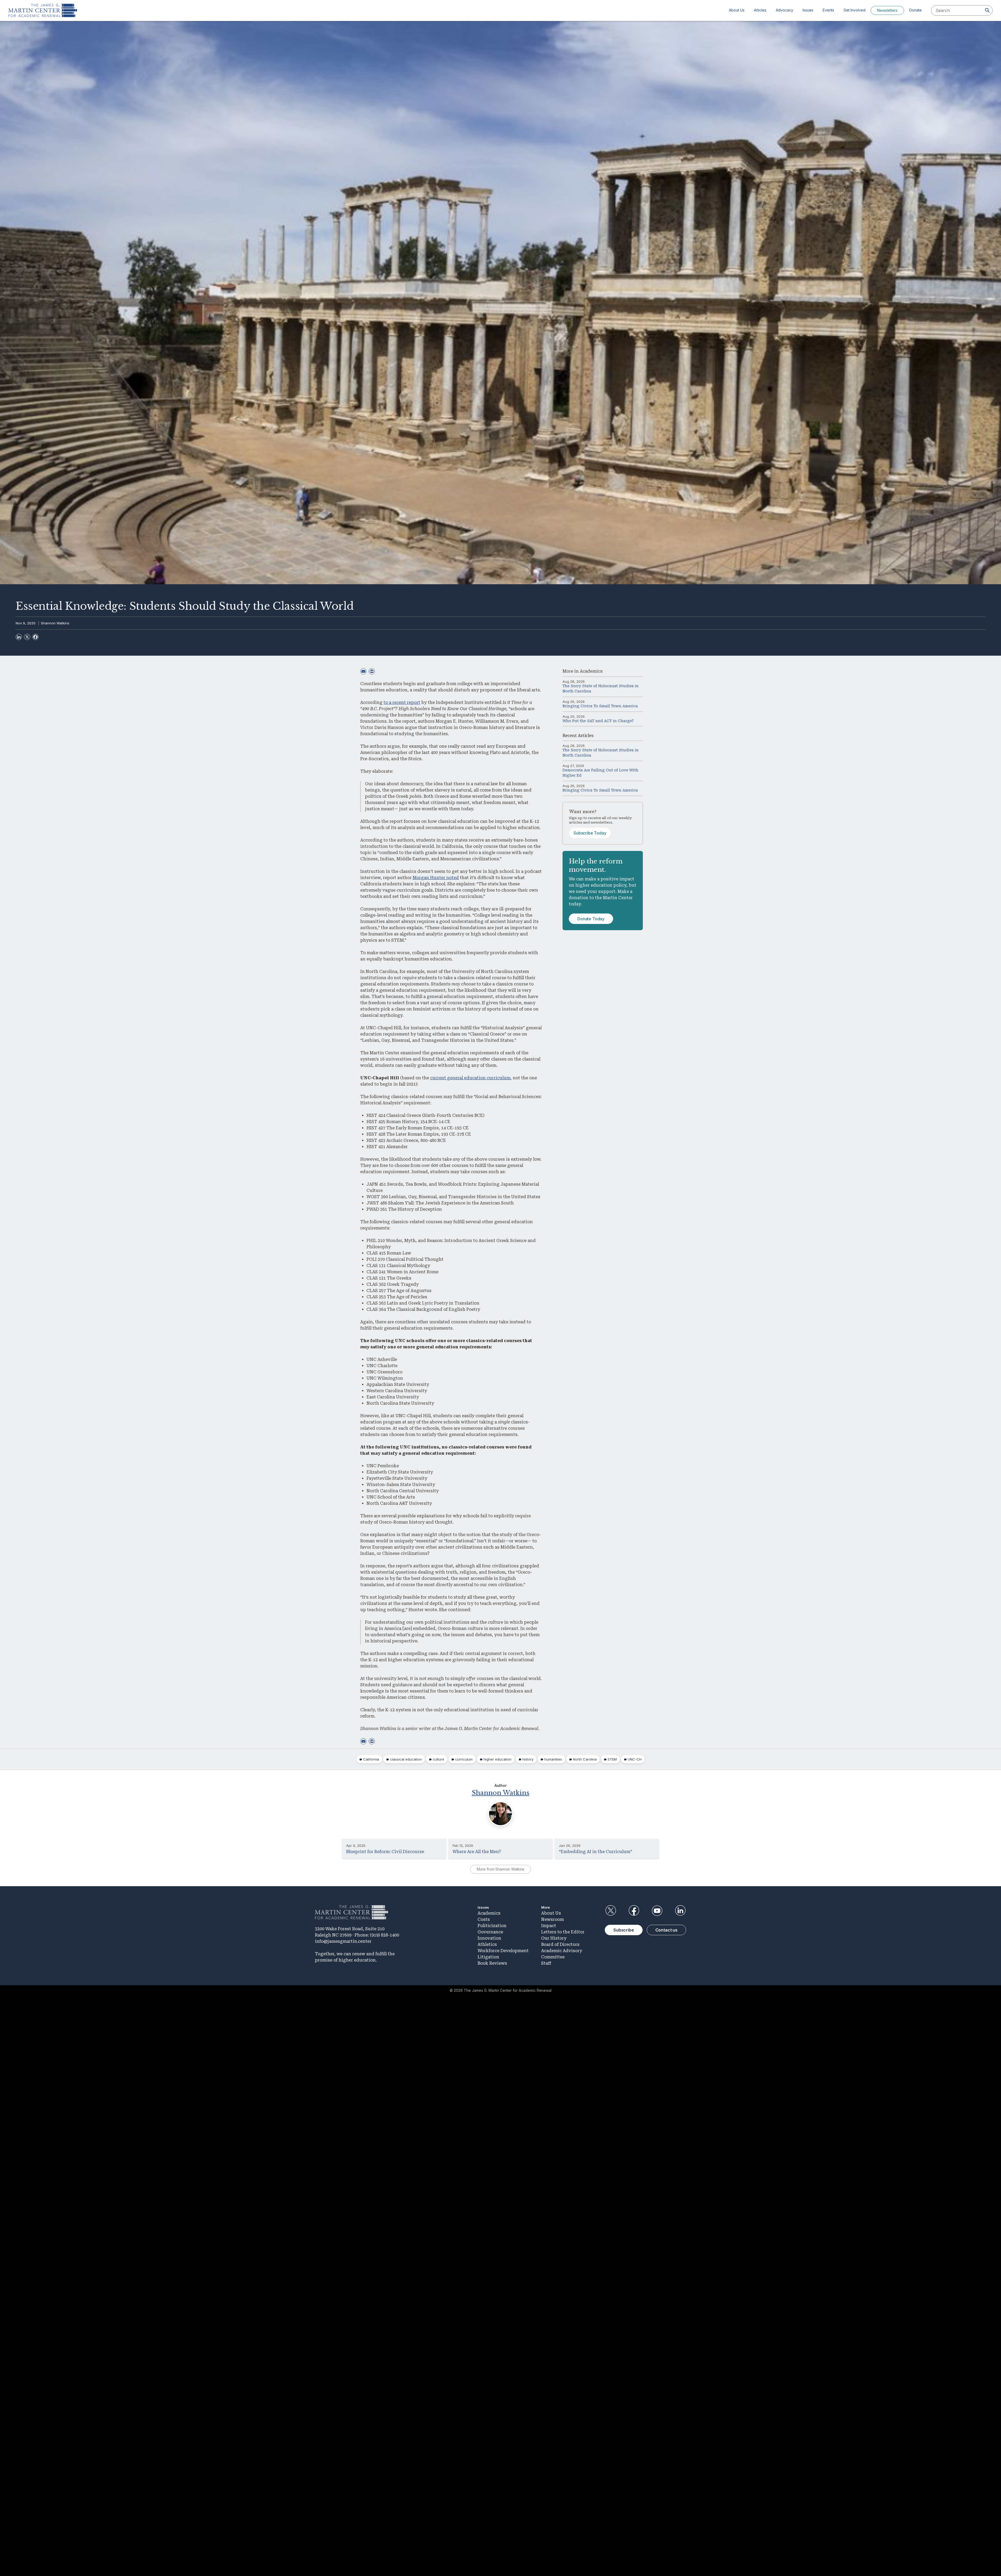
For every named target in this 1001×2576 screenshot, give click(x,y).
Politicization (492, 1926)
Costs (484, 1919)
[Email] (363, 671)
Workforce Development (503, 1951)
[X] (27, 637)
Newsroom (553, 1919)
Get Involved (854, 10)
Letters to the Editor (563, 1932)
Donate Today (591, 919)
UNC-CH (635, 1759)
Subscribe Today (590, 833)
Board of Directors (560, 1944)
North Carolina (585, 1759)
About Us (737, 10)
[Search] (987, 10)
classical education (406, 1759)
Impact (549, 1926)
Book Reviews (492, 1963)
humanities (553, 1759)
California (371, 1759)
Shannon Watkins (55, 623)
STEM (612, 1759)
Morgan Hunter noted (436, 878)
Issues (808, 10)
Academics (591, 671)
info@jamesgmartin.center (343, 1941)
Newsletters (887, 10)
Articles (760, 10)
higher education (498, 1759)
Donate (915, 10)
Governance (490, 1932)
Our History (554, 1938)
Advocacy (785, 10)
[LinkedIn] (19, 637)
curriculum (464, 1759)
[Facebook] (35, 637)
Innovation (489, 1938)
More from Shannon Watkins (501, 1869)
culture (438, 1759)
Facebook (634, 1911)
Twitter (611, 1911)
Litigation (488, 1957)
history (528, 1759)
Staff (546, 1963)
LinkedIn (680, 1911)
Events (828, 10)
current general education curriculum (470, 1078)
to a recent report (402, 702)
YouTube (657, 1911)
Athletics (487, 1944)
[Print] (372, 671)
